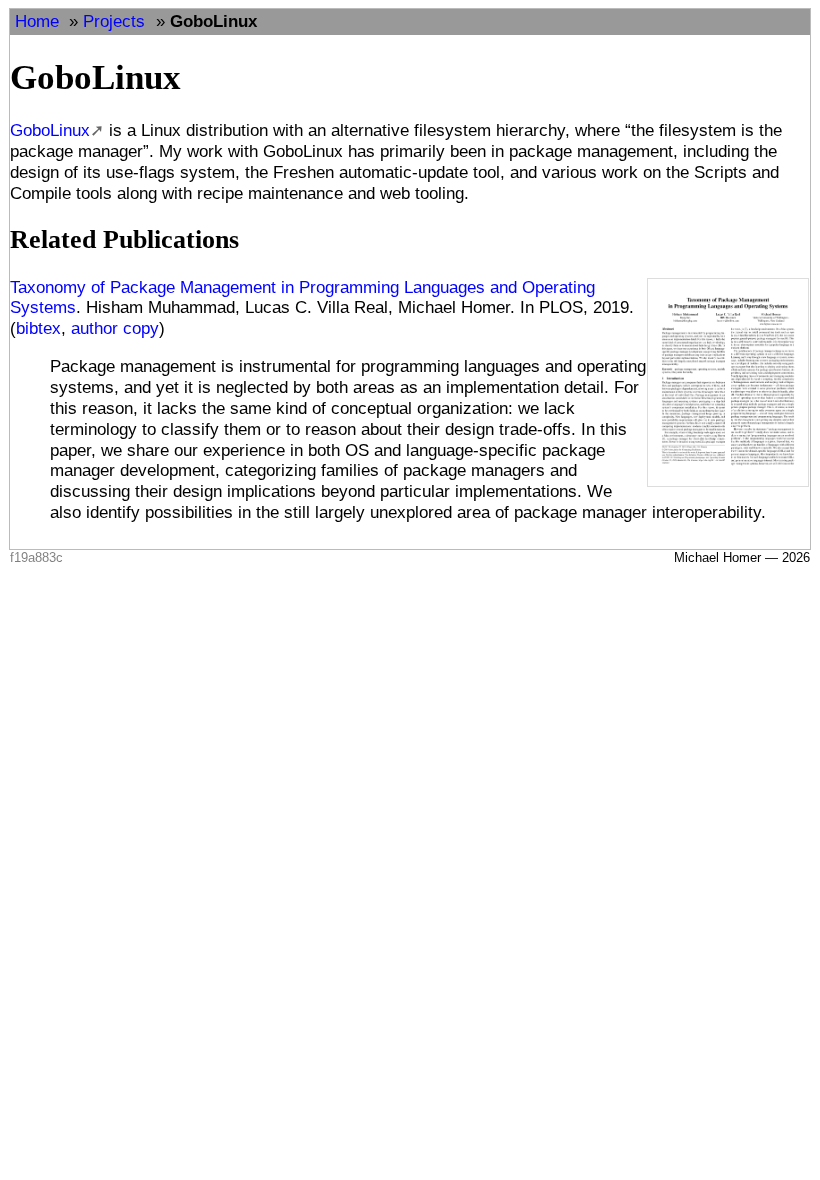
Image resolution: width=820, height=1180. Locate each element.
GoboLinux (213, 21)
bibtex (38, 328)
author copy (115, 328)
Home (37, 21)
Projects (114, 21)
